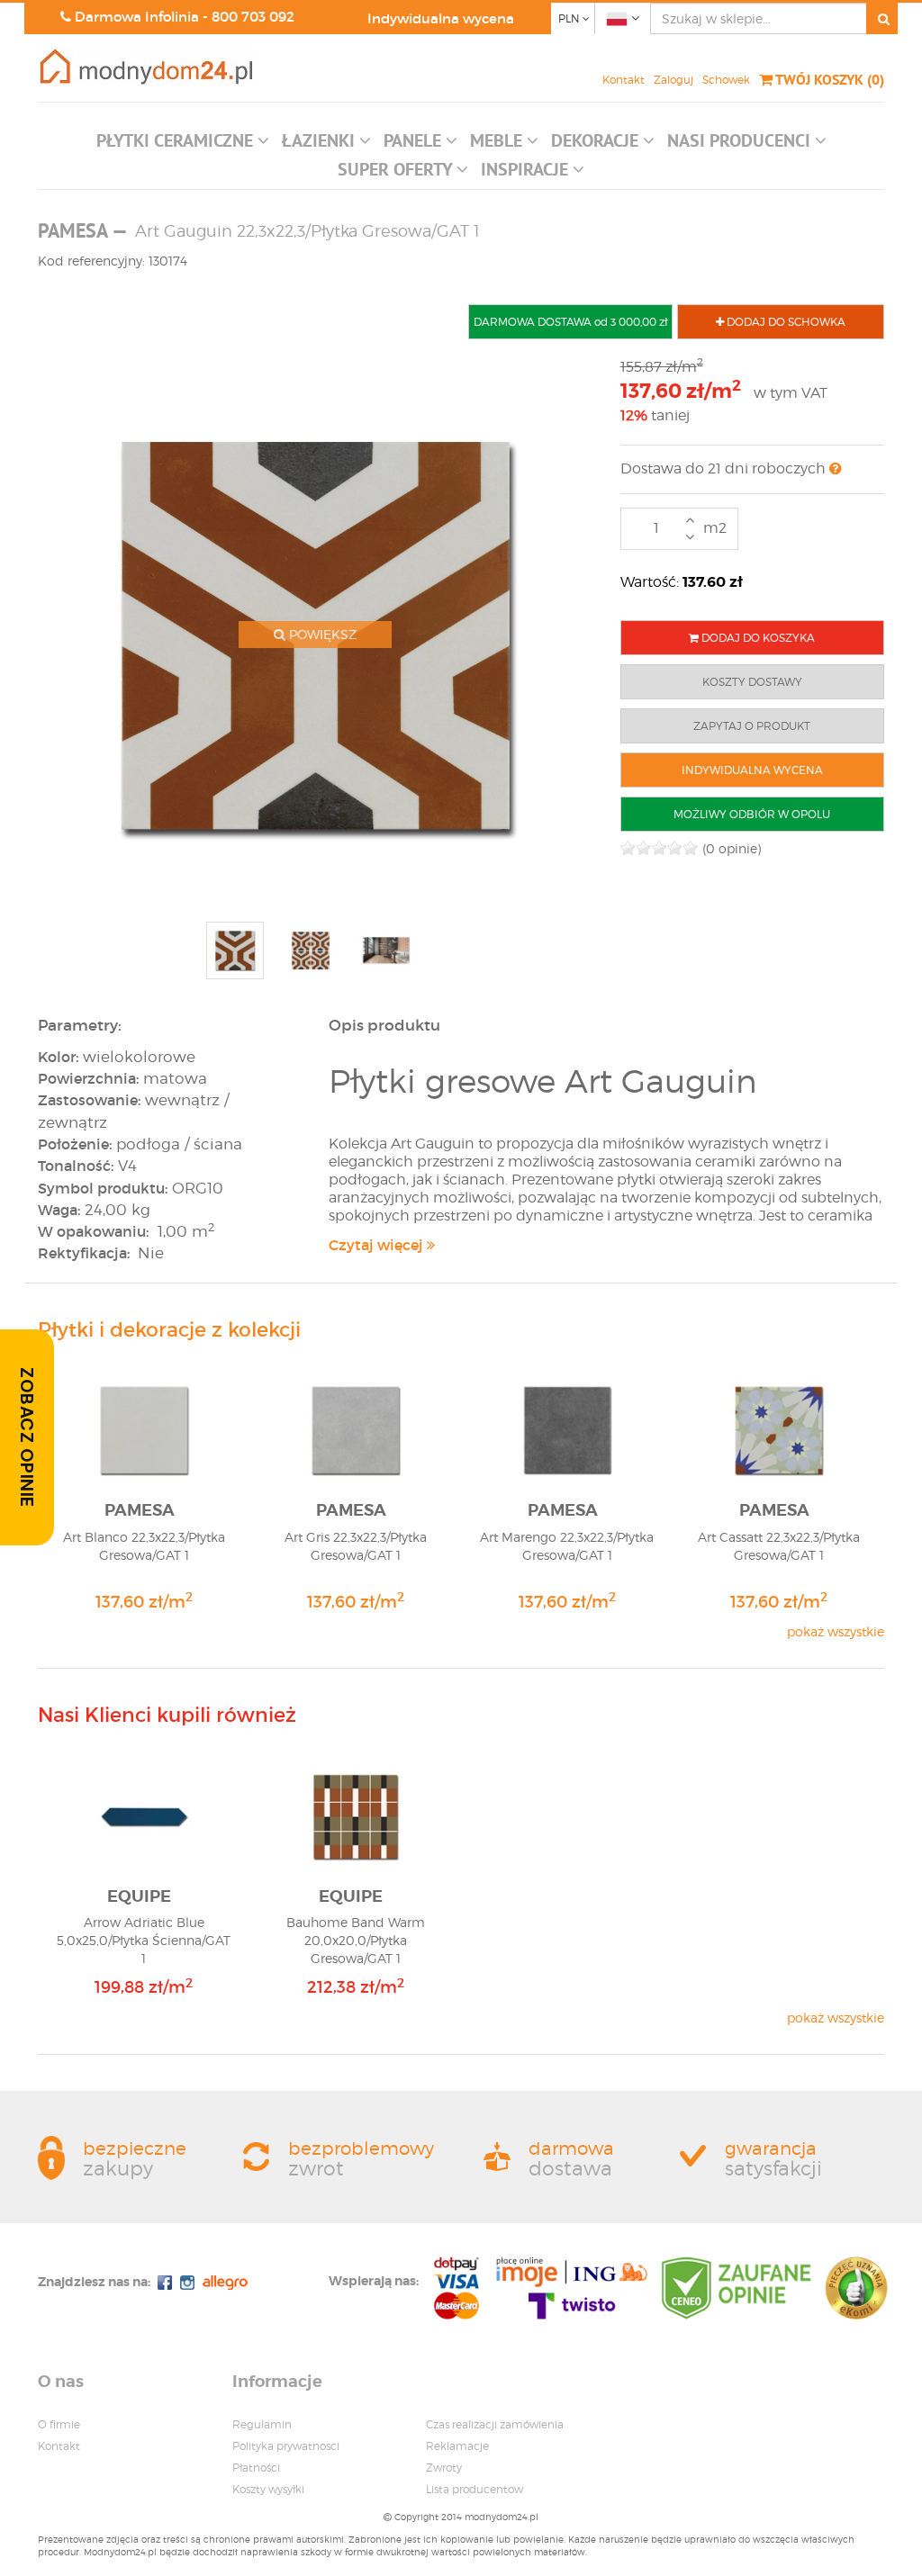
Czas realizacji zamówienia (495, 2424)
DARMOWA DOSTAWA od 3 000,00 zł (570, 322)
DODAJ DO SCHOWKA (785, 322)
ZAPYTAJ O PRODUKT (752, 726)
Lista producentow (475, 2489)
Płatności (256, 2468)
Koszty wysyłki (268, 2489)
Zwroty (444, 2468)
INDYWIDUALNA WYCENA (752, 770)
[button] (183, 145)
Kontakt (624, 80)
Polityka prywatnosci (286, 2446)
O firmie (59, 2424)
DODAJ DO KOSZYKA (757, 638)
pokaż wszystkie (836, 1631)
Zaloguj (673, 80)
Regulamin (262, 2424)
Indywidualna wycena (441, 18)
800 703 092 (253, 17)
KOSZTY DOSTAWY (752, 682)
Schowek (726, 80)
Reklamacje (457, 2446)
